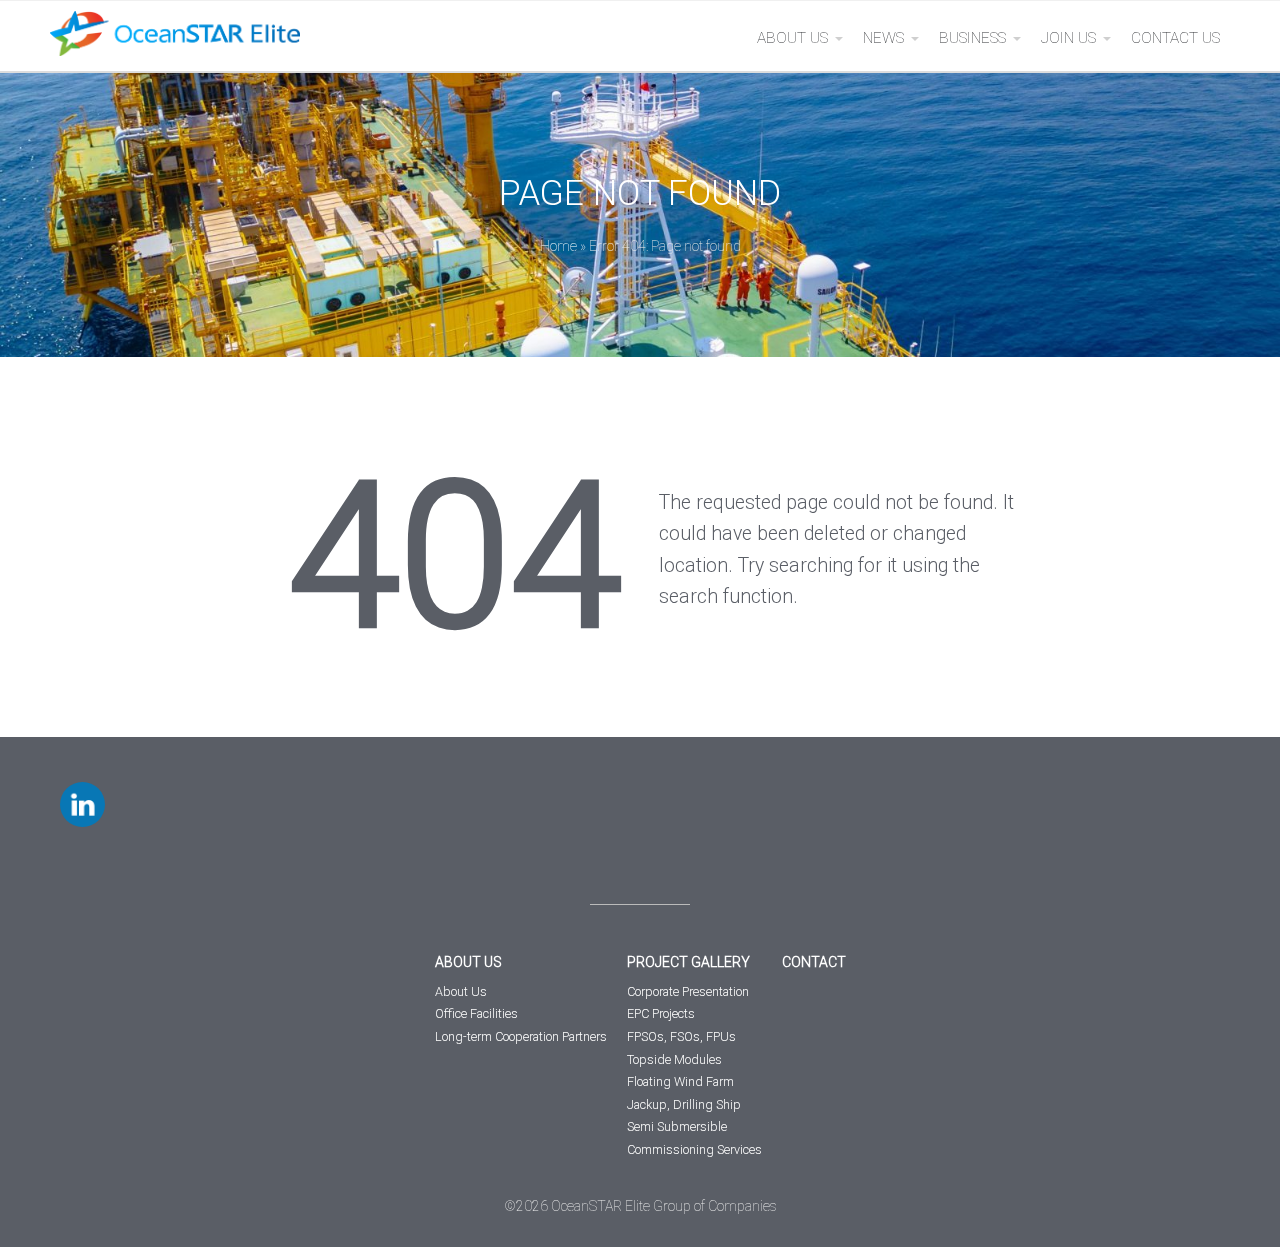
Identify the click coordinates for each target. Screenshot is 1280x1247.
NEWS (883, 38)
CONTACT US (1175, 38)
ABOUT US (792, 38)
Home (558, 246)
